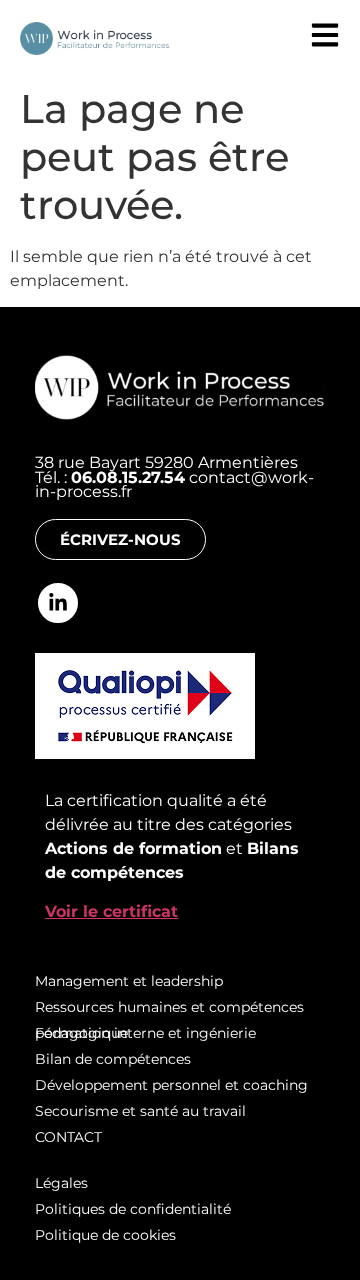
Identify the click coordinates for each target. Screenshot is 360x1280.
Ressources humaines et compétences (169, 1007)
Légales (61, 1183)
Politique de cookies (105, 1235)
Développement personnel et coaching (171, 1085)
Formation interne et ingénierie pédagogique (145, 1033)
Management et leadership (129, 981)
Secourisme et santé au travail (142, 1111)
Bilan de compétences (113, 1059)
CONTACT (68, 1137)
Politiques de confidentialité (133, 1209)
